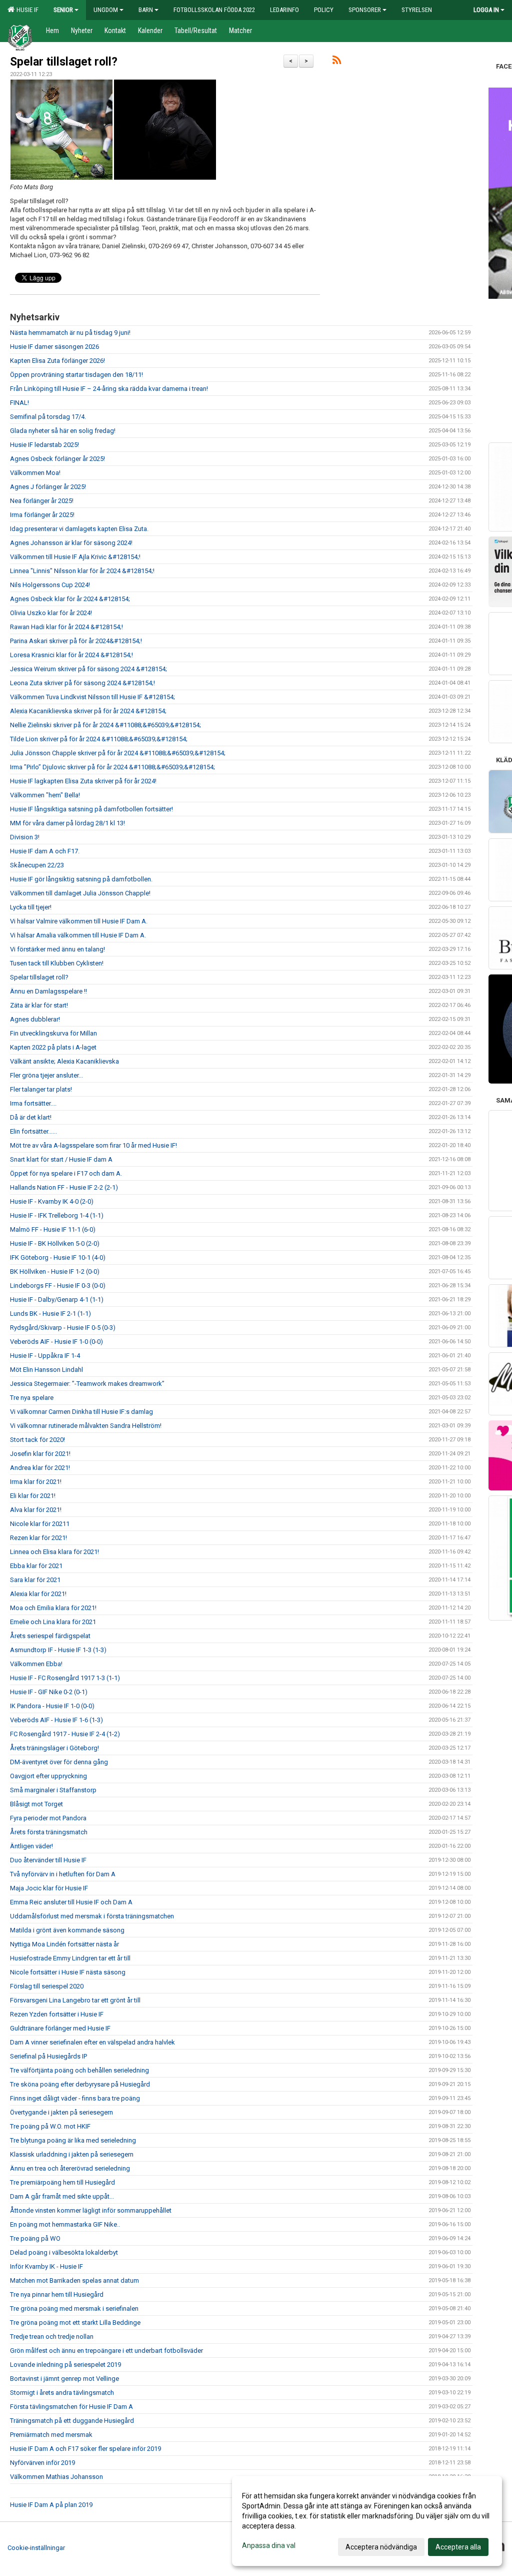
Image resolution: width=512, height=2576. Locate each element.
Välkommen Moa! (35, 473)
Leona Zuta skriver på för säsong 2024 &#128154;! (82, 683)
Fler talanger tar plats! (41, 1089)
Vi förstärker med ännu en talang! (57, 949)
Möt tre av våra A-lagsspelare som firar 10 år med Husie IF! (93, 1145)
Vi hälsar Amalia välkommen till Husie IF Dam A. (78, 935)
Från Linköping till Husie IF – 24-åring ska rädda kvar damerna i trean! (109, 389)
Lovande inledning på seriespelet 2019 (65, 2365)
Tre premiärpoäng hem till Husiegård (62, 2182)
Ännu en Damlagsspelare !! (48, 991)
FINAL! (19, 403)
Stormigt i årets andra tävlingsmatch (62, 2393)
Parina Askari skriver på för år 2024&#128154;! (76, 641)
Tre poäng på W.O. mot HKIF (50, 2126)
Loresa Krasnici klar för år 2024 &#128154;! (71, 655)
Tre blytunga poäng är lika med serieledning (73, 2140)
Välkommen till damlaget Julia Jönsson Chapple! (80, 893)
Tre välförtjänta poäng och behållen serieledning (79, 2070)
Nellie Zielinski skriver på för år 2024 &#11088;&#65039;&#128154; (105, 725)
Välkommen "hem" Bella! (45, 795)
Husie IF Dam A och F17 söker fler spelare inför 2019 (85, 2449)
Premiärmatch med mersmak (51, 2435)
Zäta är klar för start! (39, 1005)
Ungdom (106, 10)
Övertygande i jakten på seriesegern (61, 2112)
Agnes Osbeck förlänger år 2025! (57, 459)
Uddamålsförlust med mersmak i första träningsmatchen (92, 1916)
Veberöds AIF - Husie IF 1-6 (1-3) (56, 1720)
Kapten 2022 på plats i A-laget (53, 1047)
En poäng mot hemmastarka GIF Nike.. (65, 2224)
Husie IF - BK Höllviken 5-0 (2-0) (55, 1243)
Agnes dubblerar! (35, 1019)
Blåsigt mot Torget (36, 1804)
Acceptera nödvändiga (381, 2547)
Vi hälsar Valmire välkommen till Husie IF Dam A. (79, 921)
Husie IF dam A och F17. (45, 851)
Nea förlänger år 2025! (42, 501)
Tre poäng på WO (35, 2238)
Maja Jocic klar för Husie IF (49, 1888)
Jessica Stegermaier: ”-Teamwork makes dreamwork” (87, 1384)
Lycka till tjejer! (31, 907)
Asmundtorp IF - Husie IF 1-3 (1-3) (58, 1650)
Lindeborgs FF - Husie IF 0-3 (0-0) (58, 1285)
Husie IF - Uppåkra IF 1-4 (45, 1356)
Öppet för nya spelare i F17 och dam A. (66, 1173)
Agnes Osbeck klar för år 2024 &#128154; (70, 599)
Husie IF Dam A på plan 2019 (51, 2505)
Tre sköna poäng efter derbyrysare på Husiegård (80, 2084)
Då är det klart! (31, 1117)
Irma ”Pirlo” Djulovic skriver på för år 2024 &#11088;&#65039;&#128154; (112, 767)
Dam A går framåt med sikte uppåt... (62, 2196)
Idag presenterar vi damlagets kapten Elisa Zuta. (79, 529)
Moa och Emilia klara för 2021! (53, 1608)
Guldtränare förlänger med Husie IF (60, 2028)
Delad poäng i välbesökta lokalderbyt (64, 2252)
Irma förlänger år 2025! (42, 515)
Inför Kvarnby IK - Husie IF (46, 2266)
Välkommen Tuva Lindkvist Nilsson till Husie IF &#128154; (92, 697)
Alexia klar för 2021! (38, 1594)
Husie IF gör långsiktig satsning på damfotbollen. (81, 879)
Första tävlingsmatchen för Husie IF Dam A (71, 2407)
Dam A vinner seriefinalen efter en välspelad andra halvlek (92, 2042)
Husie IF (26, 10)
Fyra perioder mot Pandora (48, 1818)
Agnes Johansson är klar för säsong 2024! (71, 543)
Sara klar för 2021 (35, 1580)
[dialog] (367, 2521)
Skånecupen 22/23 (37, 865)
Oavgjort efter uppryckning (48, 1776)
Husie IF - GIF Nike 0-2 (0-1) (49, 1692)
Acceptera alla (458, 2547)
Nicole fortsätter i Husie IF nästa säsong (68, 1972)
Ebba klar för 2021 (36, 1566)
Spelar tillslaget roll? (64, 62)
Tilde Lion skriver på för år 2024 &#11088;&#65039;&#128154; (99, 739)
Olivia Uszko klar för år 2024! (51, 613)
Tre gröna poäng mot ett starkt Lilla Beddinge (75, 2323)
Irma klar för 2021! (36, 1482)
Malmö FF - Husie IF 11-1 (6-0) (53, 1229)
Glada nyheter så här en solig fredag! (63, 431)
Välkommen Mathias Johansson (56, 2477)
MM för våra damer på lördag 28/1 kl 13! (67, 823)
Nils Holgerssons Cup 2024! (50, 585)
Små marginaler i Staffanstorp (53, 1790)
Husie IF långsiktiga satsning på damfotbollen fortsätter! (91, 809)
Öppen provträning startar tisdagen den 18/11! (76, 375)
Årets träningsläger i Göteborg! (54, 1748)
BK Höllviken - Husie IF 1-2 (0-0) (55, 1271)
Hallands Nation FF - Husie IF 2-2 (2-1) (64, 1187)
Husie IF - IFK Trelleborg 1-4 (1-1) (57, 1215)
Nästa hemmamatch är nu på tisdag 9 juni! (70, 333)
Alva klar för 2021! (36, 1510)
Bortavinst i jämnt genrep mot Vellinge (64, 2379)
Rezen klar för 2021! (38, 1538)
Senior (63, 10)
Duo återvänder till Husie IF (48, 1860)
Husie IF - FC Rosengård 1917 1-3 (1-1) (65, 1678)
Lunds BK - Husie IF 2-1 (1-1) (50, 1314)
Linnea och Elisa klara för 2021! (54, 1552)
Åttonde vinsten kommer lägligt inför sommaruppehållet (91, 2210)
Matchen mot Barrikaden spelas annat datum (74, 2280)
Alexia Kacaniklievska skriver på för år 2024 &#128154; (88, 711)
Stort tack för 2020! (37, 1440)
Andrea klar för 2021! (40, 1468)
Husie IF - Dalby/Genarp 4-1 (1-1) (57, 1300)
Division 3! (25, 837)
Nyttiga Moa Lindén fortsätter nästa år (64, 1944)
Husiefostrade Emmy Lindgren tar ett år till (70, 1958)
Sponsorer (365, 10)
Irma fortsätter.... (33, 1103)
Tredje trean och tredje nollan (52, 2337)
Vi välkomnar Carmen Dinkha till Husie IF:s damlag (81, 1412)
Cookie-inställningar (36, 2548)
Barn (146, 10)
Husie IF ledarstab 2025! (44, 445)
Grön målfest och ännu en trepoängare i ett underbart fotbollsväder (106, 2351)
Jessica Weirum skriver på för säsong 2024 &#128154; (88, 669)
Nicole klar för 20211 (40, 1524)
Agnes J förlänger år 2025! (48, 487)
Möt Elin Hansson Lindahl (46, 1370)
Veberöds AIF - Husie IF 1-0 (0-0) (56, 1342)
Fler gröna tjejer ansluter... (46, 1075)
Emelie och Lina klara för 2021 (53, 1622)
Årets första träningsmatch (49, 1832)
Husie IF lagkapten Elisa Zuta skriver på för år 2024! (83, 781)
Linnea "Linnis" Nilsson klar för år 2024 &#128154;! (82, 571)
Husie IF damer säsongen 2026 (54, 347)
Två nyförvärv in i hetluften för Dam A (63, 1874)
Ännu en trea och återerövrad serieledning (70, 2168)
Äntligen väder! (31, 1846)
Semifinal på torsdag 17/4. (48, 417)
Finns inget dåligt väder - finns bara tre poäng (75, 2098)
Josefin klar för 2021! (40, 1454)
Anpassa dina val (269, 2545)
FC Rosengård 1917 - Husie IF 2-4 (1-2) (65, 1734)
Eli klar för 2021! (33, 1496)
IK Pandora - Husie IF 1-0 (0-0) (52, 1706)
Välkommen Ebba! (36, 1664)
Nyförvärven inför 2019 (42, 2463)
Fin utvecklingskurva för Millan (53, 1033)
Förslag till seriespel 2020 (47, 1986)
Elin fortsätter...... (33, 1131)
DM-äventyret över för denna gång (59, 1762)
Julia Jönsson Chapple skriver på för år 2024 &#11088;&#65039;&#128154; (118, 753)
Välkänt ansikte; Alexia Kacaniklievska (64, 1061)
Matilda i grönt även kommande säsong (67, 1930)
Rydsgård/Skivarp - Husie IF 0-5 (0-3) (63, 1328)
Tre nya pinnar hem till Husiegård (57, 2294)
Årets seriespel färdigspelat (50, 1636)
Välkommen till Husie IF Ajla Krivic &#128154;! (75, 557)
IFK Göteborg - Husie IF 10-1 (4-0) (58, 1257)
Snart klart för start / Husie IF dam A (61, 1159)
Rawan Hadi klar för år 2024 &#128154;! (66, 627)
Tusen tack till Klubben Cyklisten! (57, 963)
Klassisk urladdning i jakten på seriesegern (72, 2154)
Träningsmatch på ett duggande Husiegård (72, 2421)
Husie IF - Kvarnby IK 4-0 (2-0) (52, 1201)
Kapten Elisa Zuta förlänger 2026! (57, 361)
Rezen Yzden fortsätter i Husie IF (57, 2014)
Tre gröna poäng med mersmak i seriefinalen (74, 2308)
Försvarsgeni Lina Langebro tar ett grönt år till (75, 2000)
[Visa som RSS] (337, 62)
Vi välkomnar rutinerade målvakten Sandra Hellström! (86, 1426)
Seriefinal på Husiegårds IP (48, 2056)
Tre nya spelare (32, 1398)
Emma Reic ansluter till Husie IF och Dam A (71, 1902)
